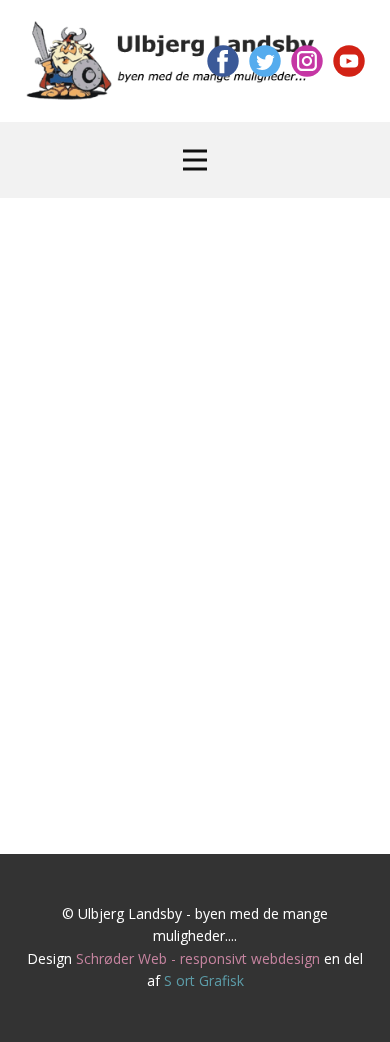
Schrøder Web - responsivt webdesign (198, 958)
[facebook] (223, 61)
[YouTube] (349, 61)
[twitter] (265, 61)
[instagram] (307, 61)
